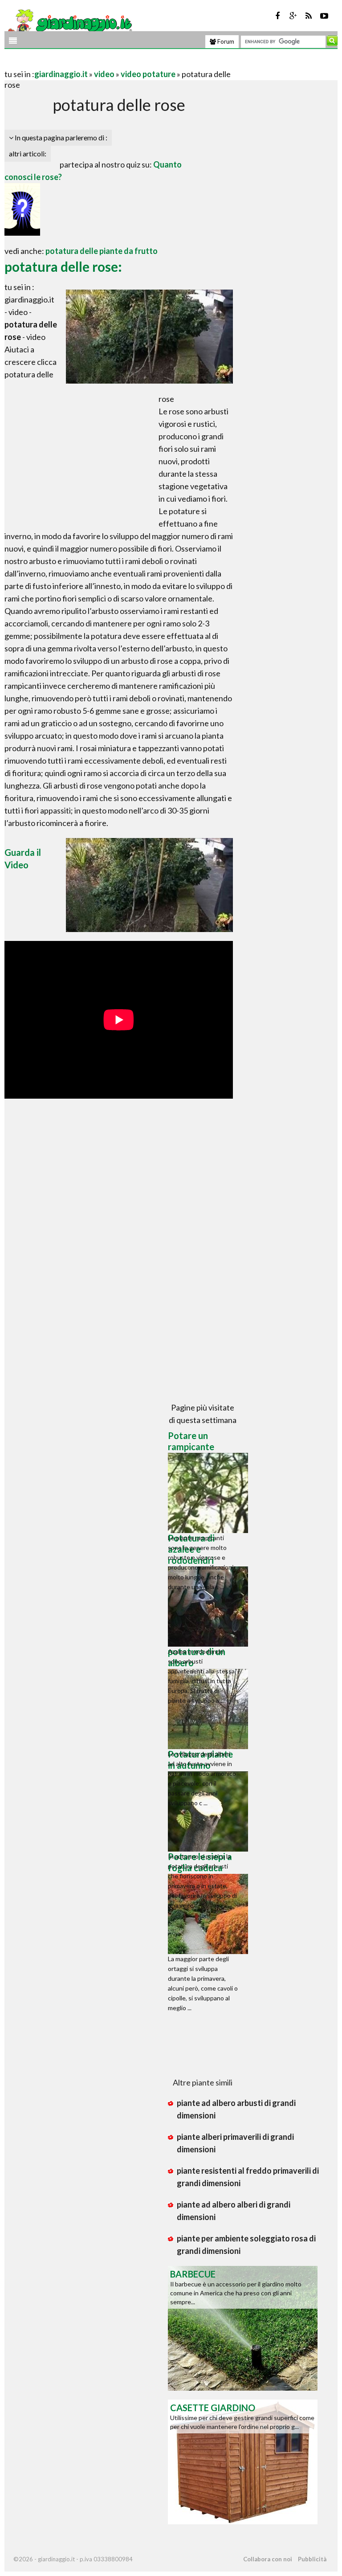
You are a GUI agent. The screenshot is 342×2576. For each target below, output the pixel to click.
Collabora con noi (268, 2559)
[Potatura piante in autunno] (210, 1811)
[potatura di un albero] (210, 1709)
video (104, 74)
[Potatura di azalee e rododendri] (210, 1607)
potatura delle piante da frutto (102, 251)
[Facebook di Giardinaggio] (277, 16)
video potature (148, 74)
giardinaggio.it (61, 74)
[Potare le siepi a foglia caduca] (210, 1914)
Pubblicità (312, 2559)
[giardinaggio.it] (69, 23)
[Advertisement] (109, 63)
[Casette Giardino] (243, 2461)
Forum (225, 41)
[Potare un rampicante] (210, 1493)
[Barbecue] (243, 2327)
